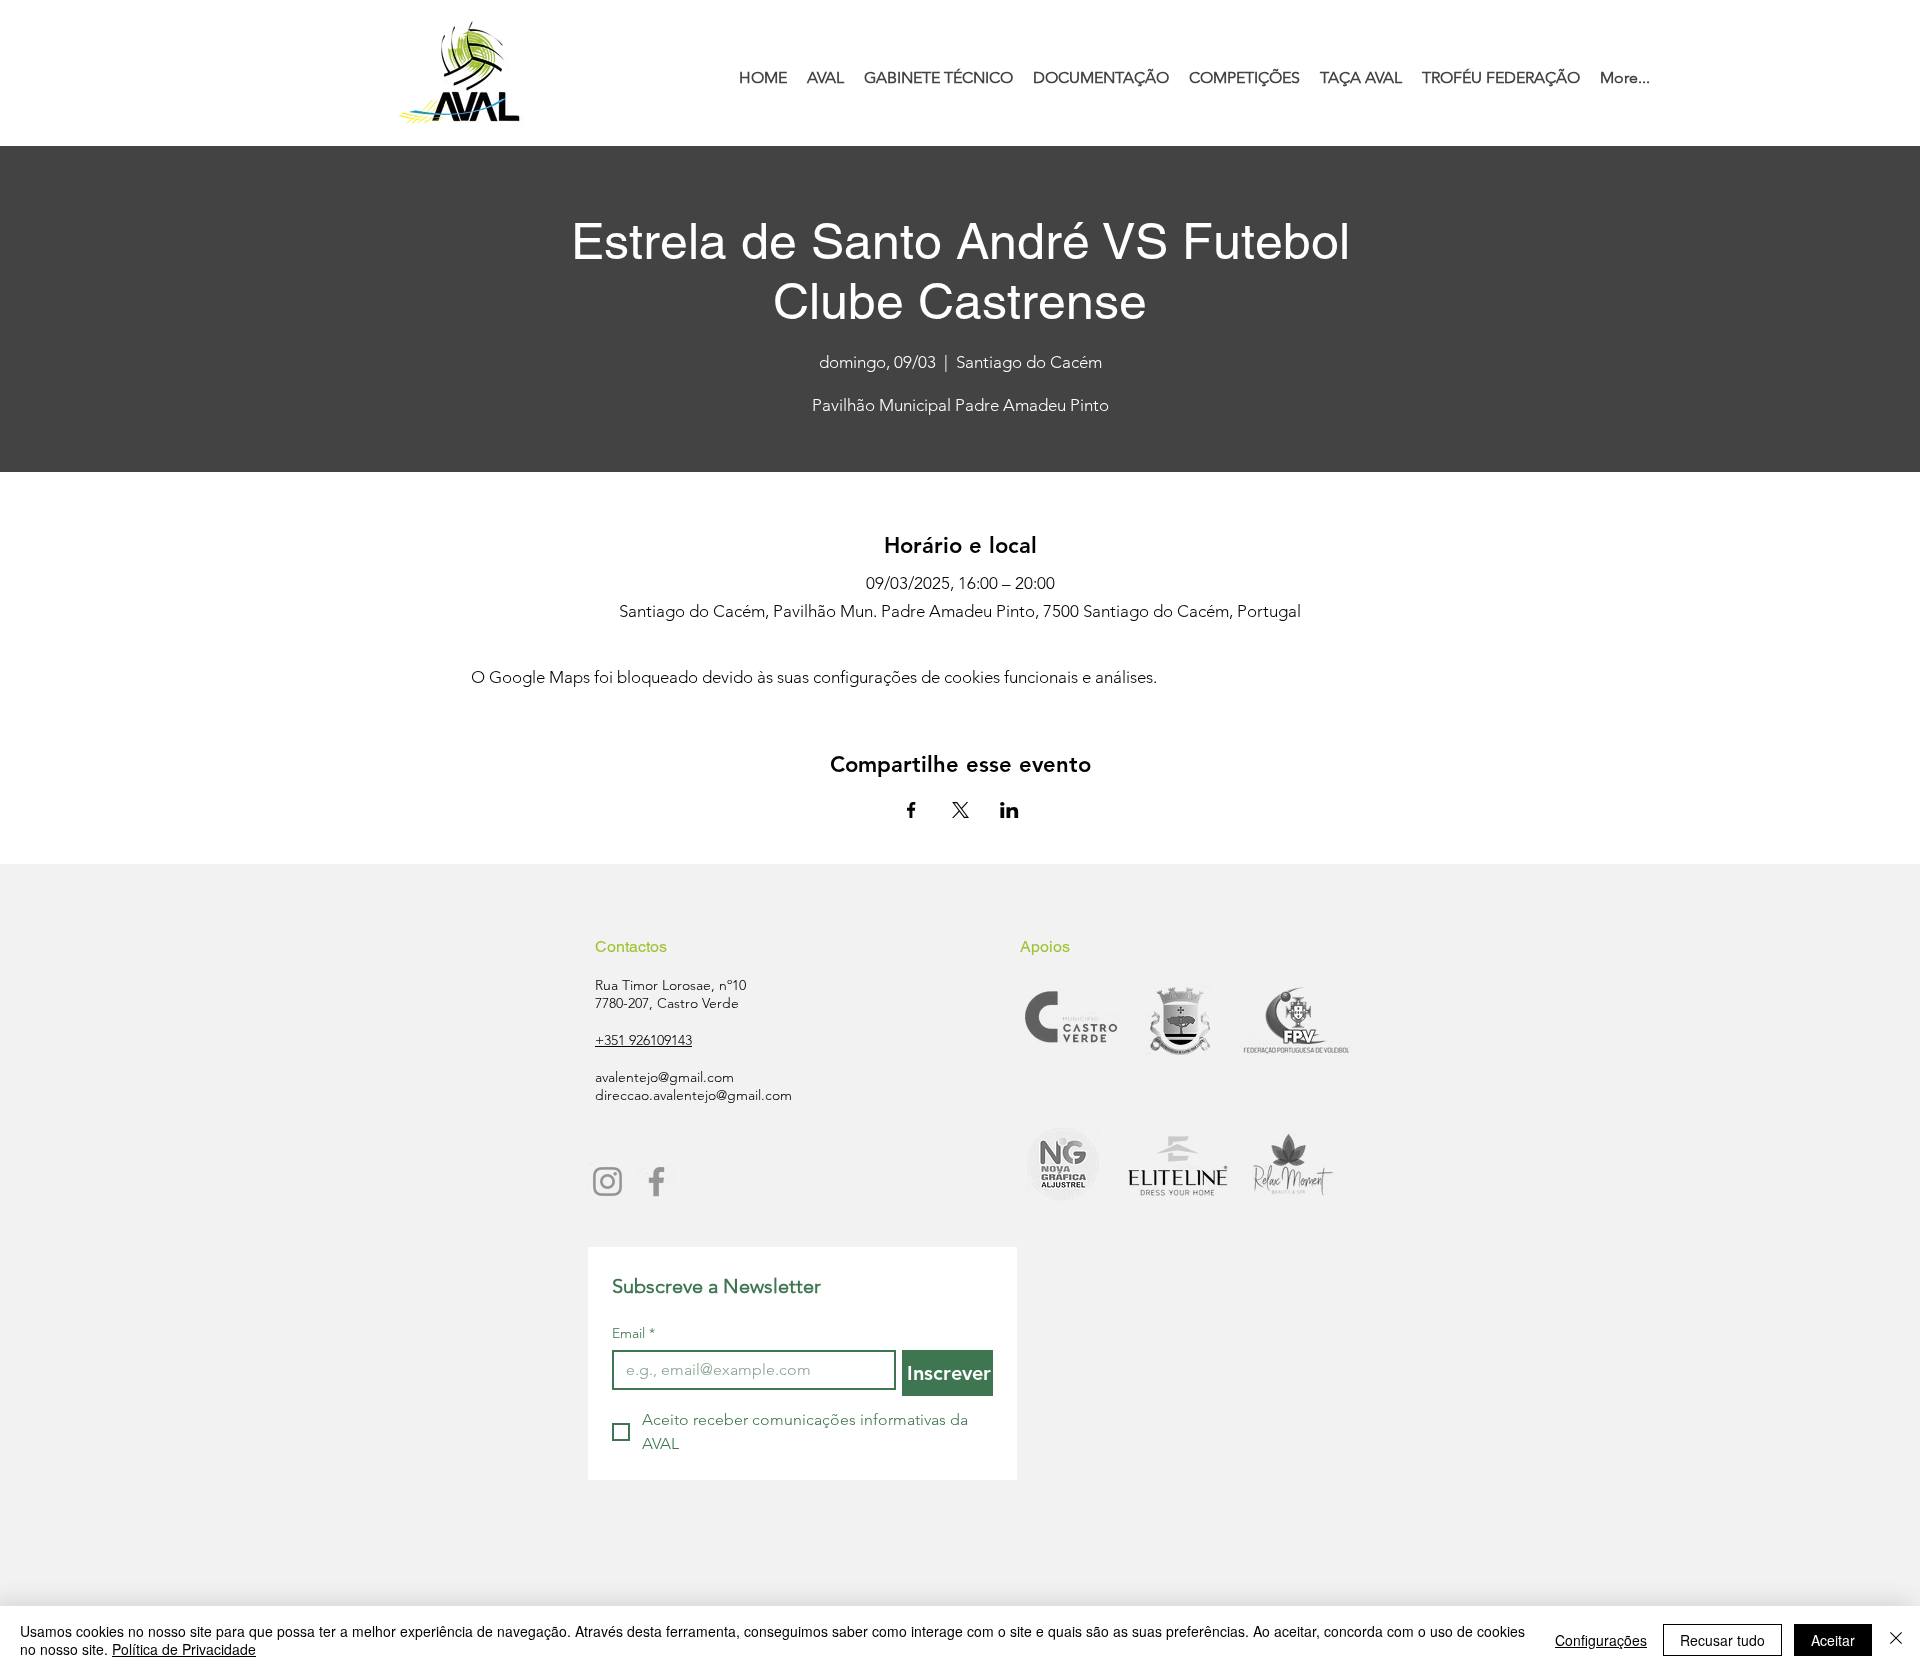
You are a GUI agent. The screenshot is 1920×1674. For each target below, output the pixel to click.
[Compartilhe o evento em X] (960, 810)
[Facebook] (656, 1181)
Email (633, 1333)
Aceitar (1833, 1640)
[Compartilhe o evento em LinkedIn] (1009, 810)
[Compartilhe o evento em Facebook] (911, 810)
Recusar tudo (1722, 1640)
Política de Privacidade (184, 1649)
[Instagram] (607, 1181)
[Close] (1896, 1640)
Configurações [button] (1601, 1640)
